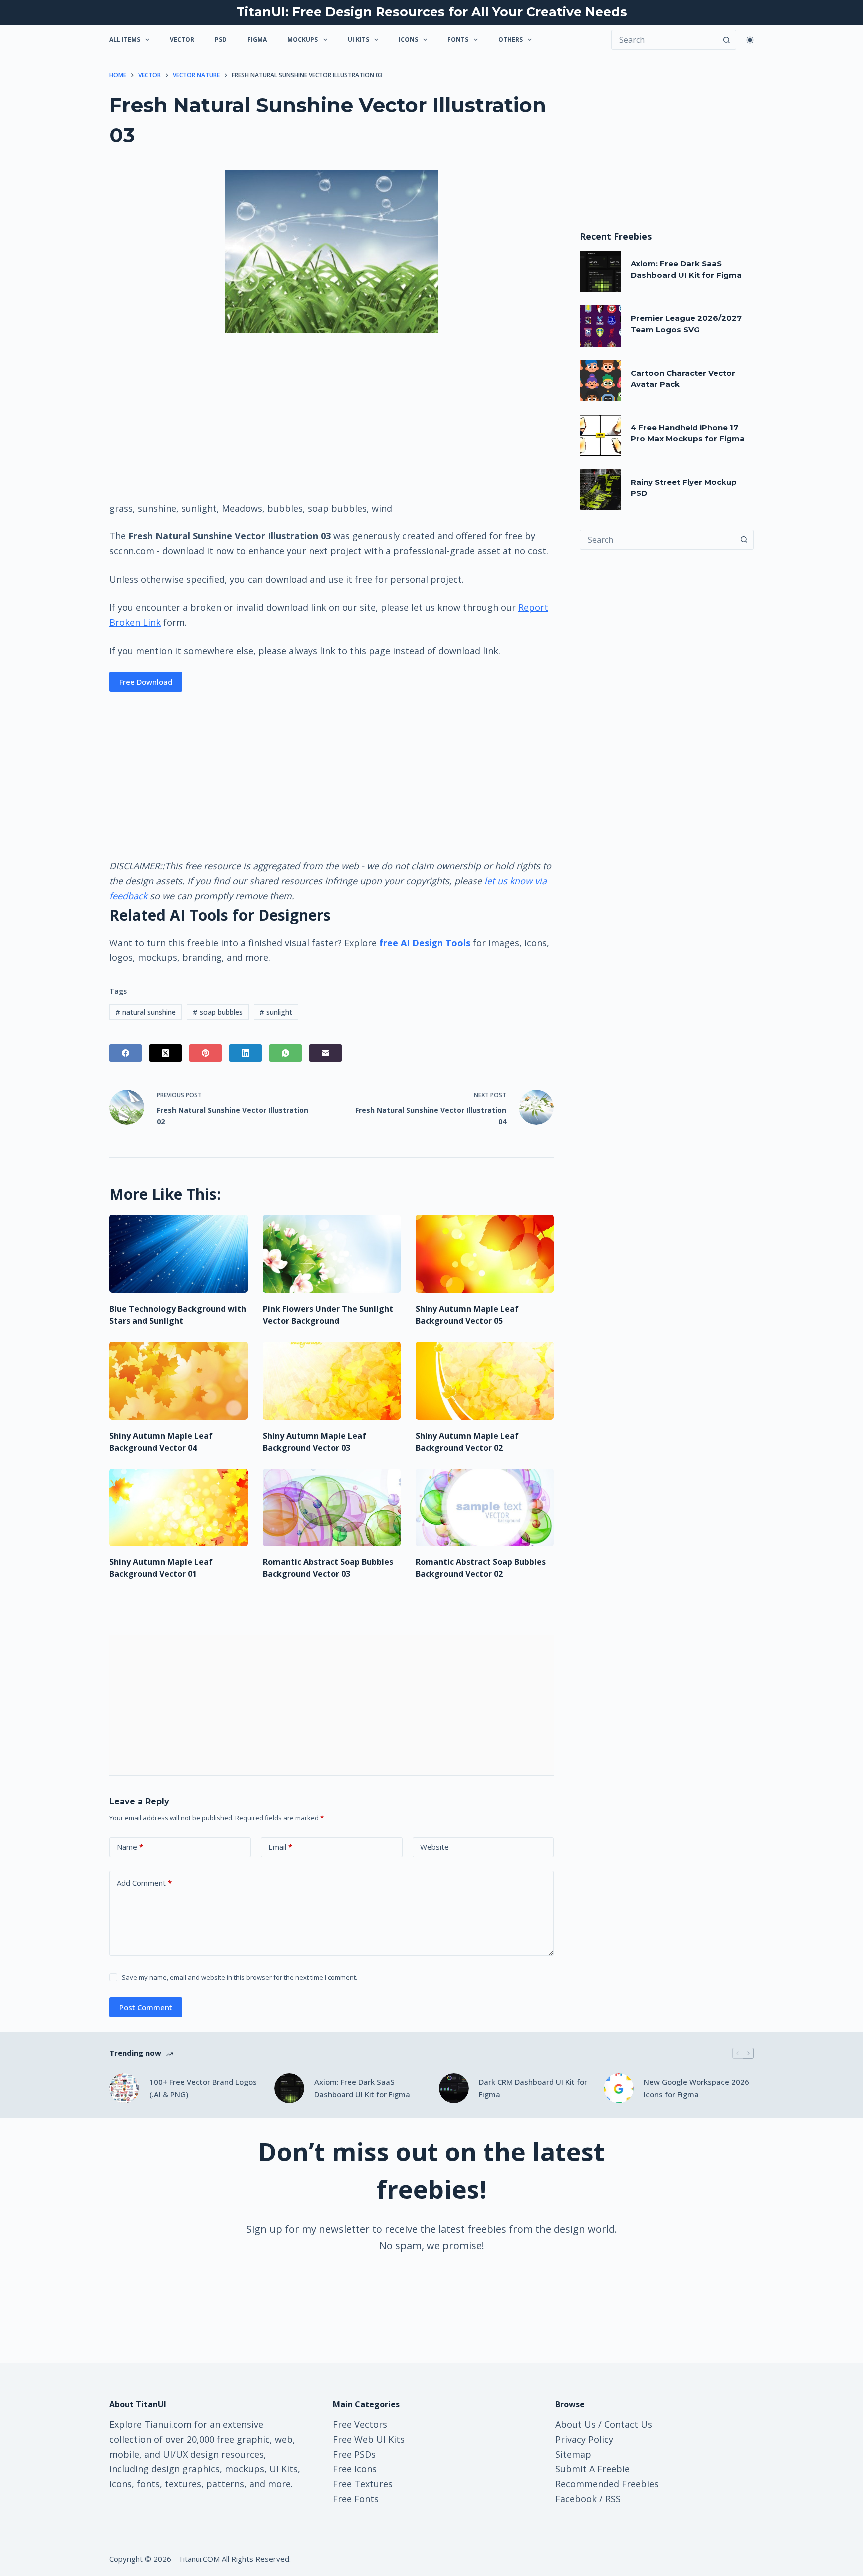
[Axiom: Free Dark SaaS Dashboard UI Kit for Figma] (600, 271)
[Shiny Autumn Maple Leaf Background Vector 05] (485, 1254)
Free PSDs (354, 2454)
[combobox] (657, 540)
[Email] (325, 1053)
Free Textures (363, 2484)
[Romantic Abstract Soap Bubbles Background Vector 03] (332, 1508)
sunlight (276, 1012)
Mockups (302, 40)
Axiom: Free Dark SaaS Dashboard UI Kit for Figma (362, 2088)
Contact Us (628, 2424)
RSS (613, 2499)
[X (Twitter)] (166, 1053)
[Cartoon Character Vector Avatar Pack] (600, 381)
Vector (182, 40)
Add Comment (144, 1883)
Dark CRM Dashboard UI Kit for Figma (533, 2088)
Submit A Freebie (593, 2469)
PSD (221, 40)
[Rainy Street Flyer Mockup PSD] (600, 490)
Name (130, 1847)
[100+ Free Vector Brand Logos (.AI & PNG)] (124, 2088)
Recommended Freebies (607, 2484)
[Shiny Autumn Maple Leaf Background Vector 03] (332, 1381)
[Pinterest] (206, 1053)
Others (511, 40)
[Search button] (726, 40)
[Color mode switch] (750, 40)
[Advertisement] (332, 416)
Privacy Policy (584, 2439)
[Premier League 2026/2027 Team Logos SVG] (600, 326)
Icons (408, 40)
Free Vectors (360, 2424)
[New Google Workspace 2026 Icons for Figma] (619, 2088)
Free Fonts (356, 2499)
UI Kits (358, 40)
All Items (125, 40)
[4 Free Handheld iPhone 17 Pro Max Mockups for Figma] (600, 435)
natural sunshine (146, 1012)
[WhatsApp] (285, 1053)
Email (280, 1847)
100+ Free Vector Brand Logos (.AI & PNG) (203, 2088)
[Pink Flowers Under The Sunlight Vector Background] (332, 1254)
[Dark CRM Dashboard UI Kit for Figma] (454, 2088)
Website (434, 1847)
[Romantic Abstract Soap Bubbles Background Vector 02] (485, 1508)
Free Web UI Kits (369, 2439)
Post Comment (146, 2007)
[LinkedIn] (245, 1053)
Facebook (576, 2499)
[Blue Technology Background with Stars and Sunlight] (179, 1254)
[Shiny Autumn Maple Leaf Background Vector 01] (179, 1508)
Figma (257, 40)
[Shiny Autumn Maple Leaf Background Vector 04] (179, 1381)
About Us (576, 2424)
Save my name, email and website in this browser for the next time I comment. (239, 1977)
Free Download (146, 682)
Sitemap (573, 2454)
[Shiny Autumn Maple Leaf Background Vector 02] (485, 1381)
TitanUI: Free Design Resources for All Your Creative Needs (432, 12)
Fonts (458, 40)
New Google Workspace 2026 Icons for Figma (696, 2088)
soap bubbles (218, 1012)
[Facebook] (126, 1053)
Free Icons (355, 2469)
